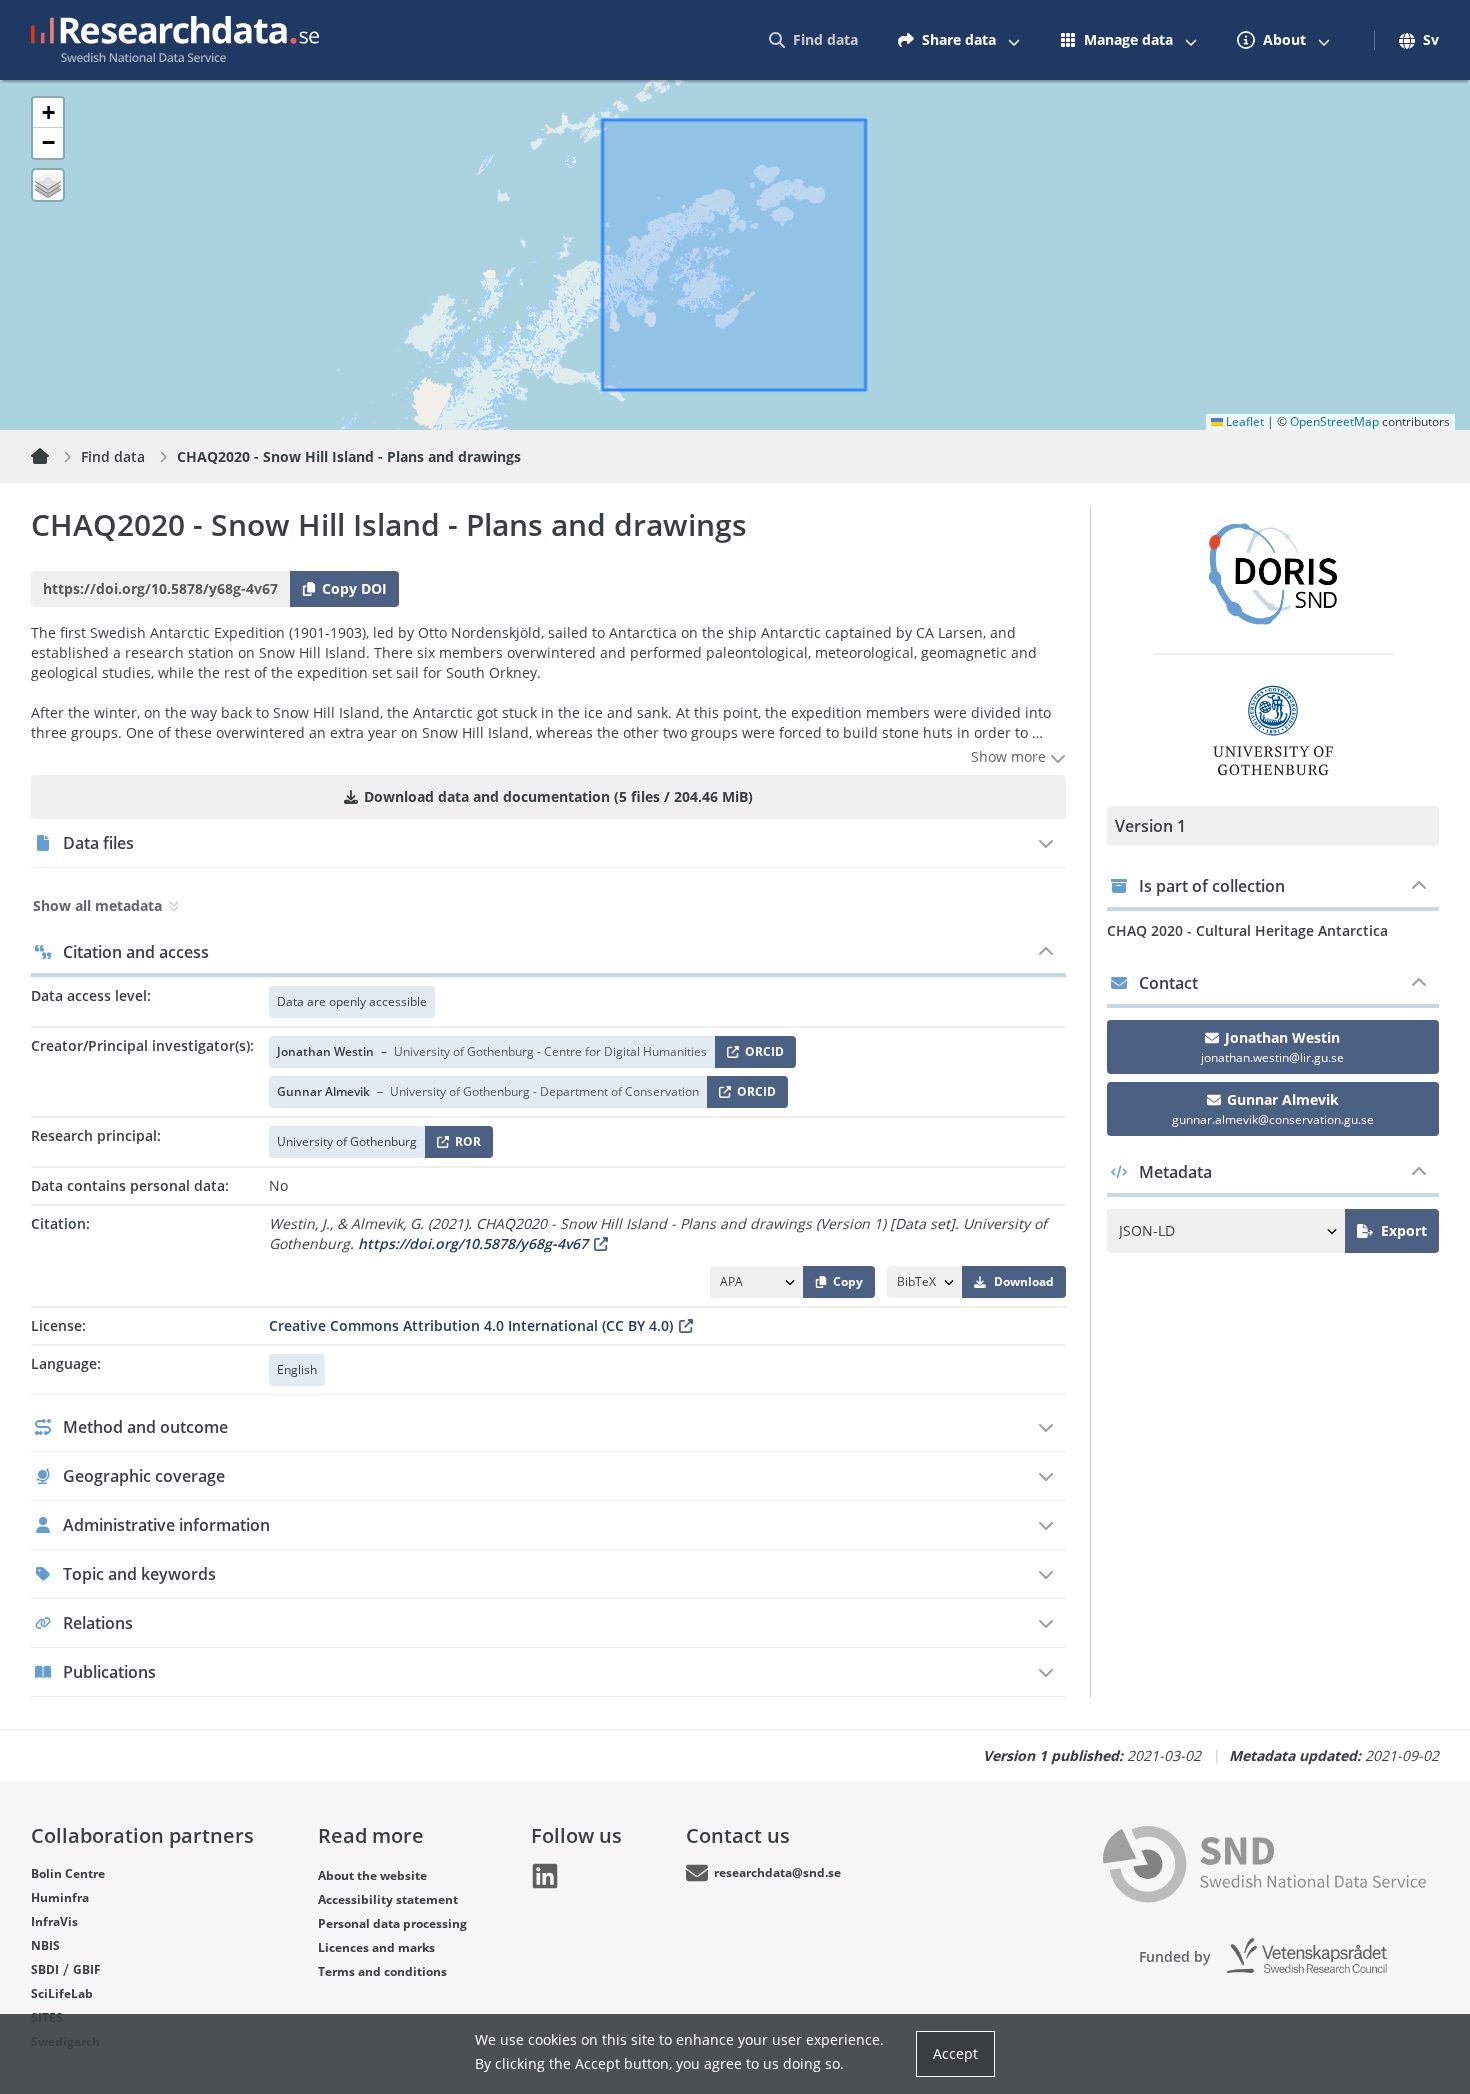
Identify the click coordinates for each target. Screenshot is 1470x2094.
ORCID (761, 1055)
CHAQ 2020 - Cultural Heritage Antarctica (1247, 930)
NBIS (45, 1945)
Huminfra (60, 1897)
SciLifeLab (62, 1993)
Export (1404, 1230)
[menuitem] (813, 40)
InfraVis (54, 1921)
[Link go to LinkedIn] (545, 1876)
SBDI (45, 1969)
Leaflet (1243, 421)
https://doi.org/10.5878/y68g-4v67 (473, 1243)
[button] (48, 113)
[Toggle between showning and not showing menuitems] (1014, 40)
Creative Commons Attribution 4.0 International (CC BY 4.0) (471, 1325)
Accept (955, 2053)
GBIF (87, 1969)
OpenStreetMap (1334, 421)
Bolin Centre (68, 1873)
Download (1024, 1281)
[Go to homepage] (175, 40)
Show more (1010, 756)
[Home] (52, 457)
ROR (464, 1145)
